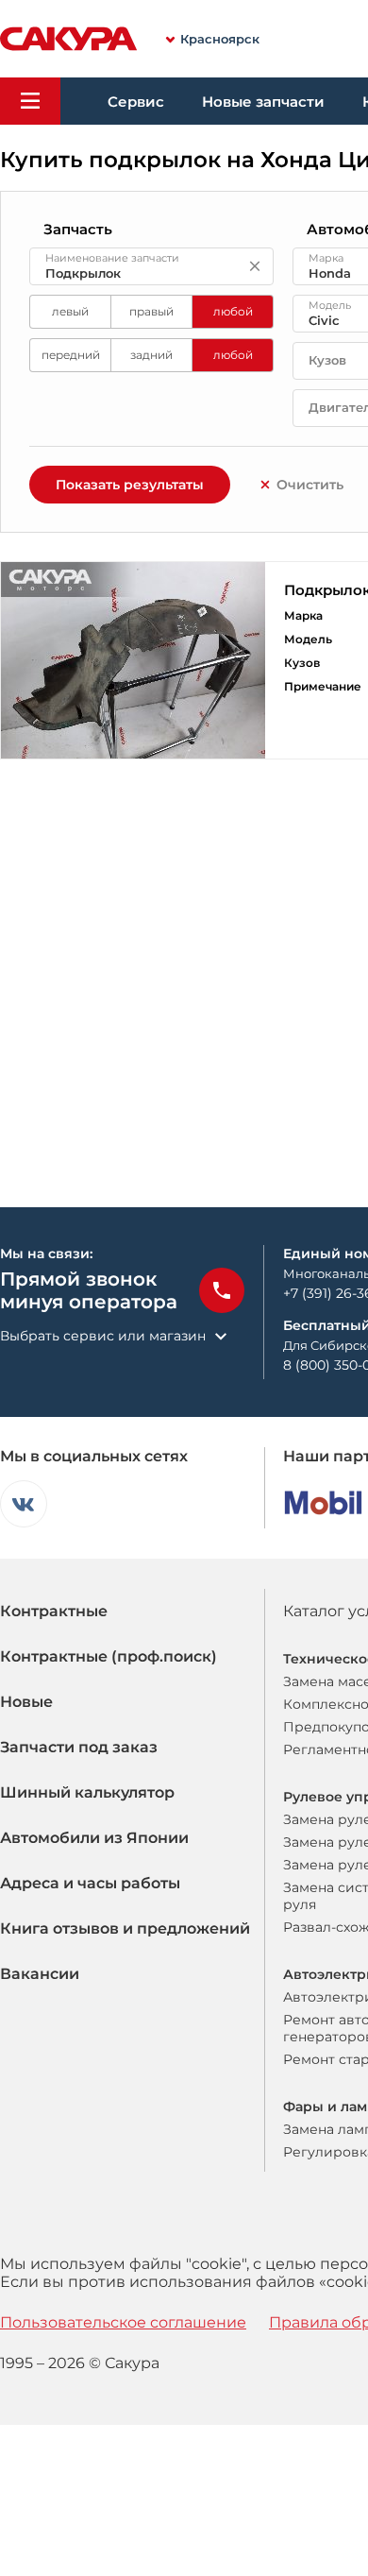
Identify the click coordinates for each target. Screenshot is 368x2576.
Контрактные (54, 1611)
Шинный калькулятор (87, 1792)
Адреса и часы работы (90, 1883)
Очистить (310, 485)
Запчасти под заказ (79, 1747)
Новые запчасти (263, 102)
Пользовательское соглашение (123, 2322)
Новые (26, 1702)
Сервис (136, 102)
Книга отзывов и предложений (125, 1928)
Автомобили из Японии (94, 1838)
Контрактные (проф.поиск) (109, 1656)
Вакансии (40, 1974)
